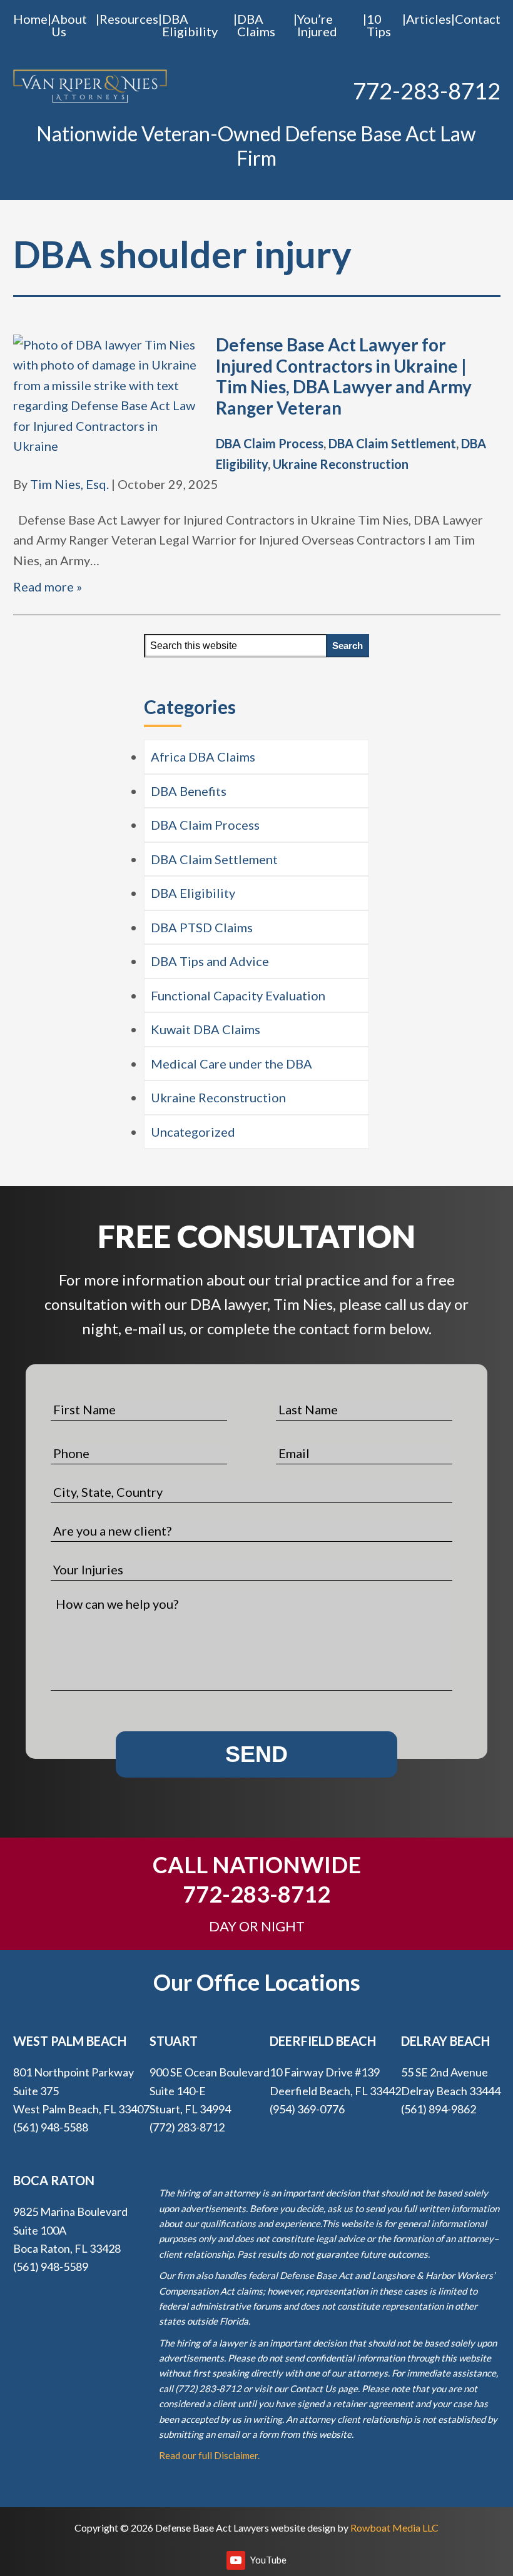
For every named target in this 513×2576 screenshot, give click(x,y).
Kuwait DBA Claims (206, 1029)
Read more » (48, 586)
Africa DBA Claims (203, 757)
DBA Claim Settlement (392, 443)
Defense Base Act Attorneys (90, 87)
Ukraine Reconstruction (341, 464)
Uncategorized (193, 1132)
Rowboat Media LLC (394, 2528)
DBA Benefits (189, 791)
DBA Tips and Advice (210, 961)
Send (256, 1754)
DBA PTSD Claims (202, 927)
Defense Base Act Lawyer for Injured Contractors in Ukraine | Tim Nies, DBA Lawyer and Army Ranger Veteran (344, 376)
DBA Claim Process (270, 443)
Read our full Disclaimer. (209, 2455)
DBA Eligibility (193, 893)
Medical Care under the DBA (231, 1064)
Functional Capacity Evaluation (238, 995)
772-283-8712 (427, 91)
